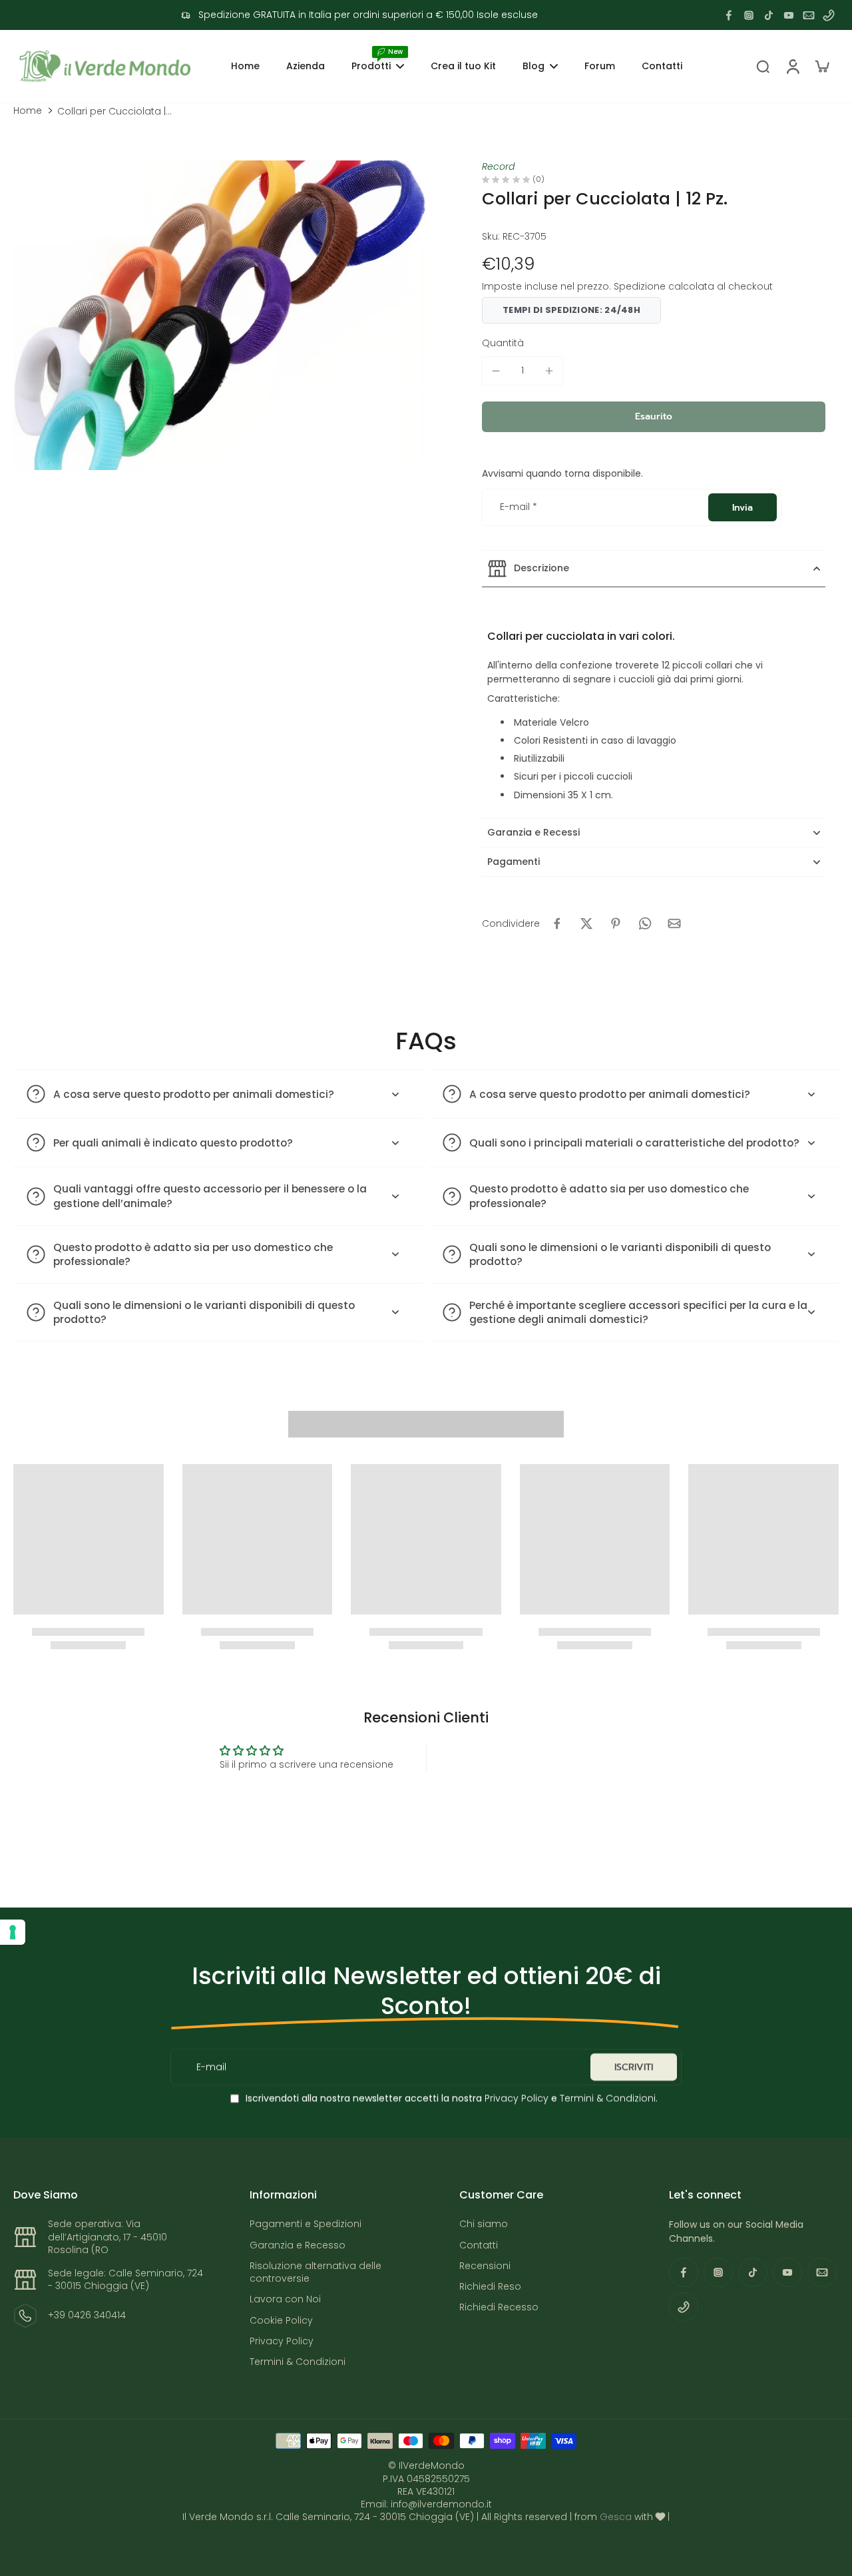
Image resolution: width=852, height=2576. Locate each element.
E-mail (519, 507)
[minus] (496, 371)
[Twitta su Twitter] (586, 923)
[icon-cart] (821, 66)
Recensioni (485, 2266)
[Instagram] (749, 15)
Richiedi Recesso (499, 2307)
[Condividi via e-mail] (674, 923)
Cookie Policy (281, 2321)
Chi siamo (484, 2224)
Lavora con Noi (285, 2299)
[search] (763, 66)
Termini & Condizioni (608, 2098)
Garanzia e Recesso (298, 2245)
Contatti (479, 2245)
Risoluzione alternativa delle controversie (316, 2272)
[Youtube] (789, 15)
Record (498, 166)
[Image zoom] (220, 315)
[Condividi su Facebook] (557, 923)
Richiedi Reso (490, 2287)
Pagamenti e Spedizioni (306, 2224)
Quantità (503, 343)
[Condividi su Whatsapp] (645, 923)
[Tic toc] (769, 15)
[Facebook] (729, 15)
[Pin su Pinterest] (616, 923)
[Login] (792, 66)
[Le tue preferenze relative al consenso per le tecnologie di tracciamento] (13, 1932)
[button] (654, 417)
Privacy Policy (515, 2098)
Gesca (616, 2517)
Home (28, 111)
